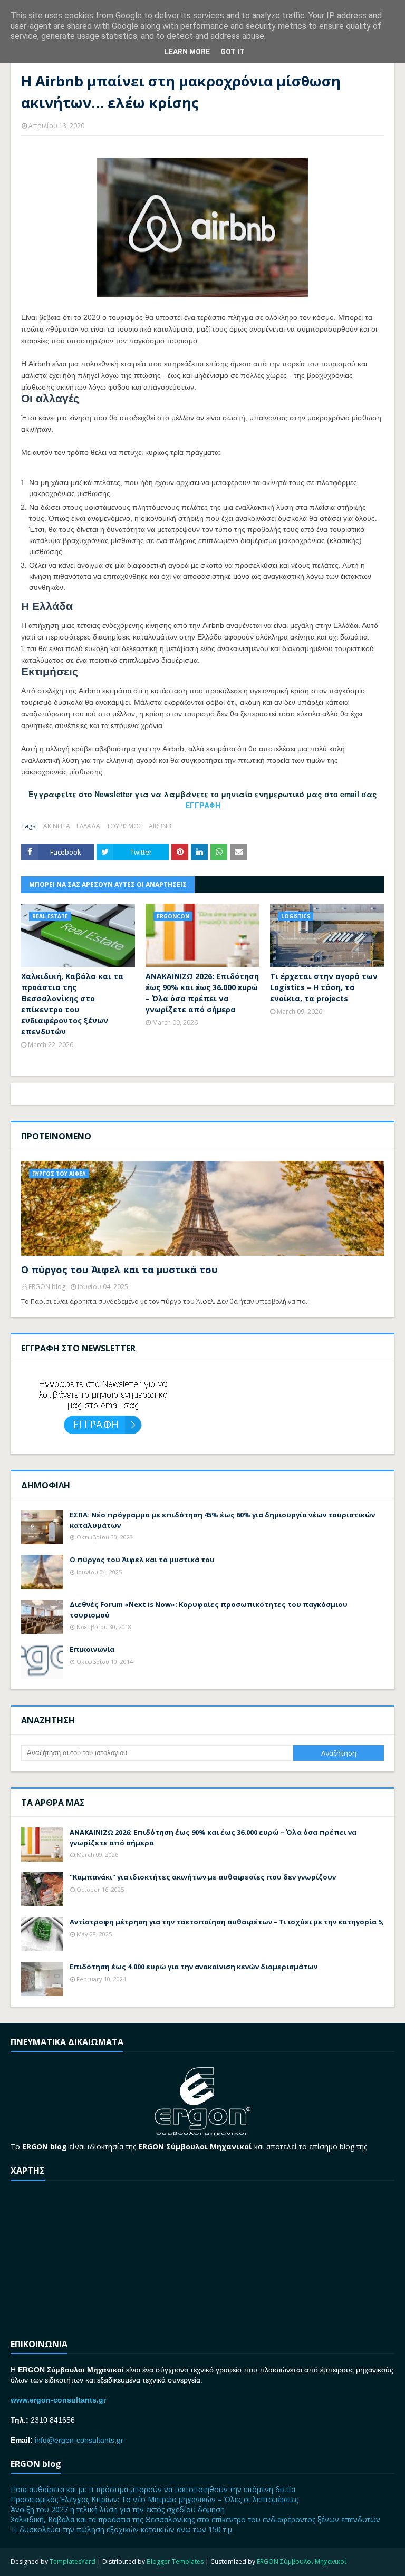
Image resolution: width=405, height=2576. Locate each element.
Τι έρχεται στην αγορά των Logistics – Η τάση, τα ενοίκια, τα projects (324, 987)
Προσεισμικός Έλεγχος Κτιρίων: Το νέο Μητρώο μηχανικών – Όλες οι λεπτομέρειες (154, 2499)
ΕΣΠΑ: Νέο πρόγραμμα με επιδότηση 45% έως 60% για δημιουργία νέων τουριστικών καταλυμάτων (222, 1520)
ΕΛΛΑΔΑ (88, 826)
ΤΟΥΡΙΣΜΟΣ (124, 826)
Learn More (187, 52)
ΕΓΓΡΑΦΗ (203, 805)
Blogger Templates (175, 2562)
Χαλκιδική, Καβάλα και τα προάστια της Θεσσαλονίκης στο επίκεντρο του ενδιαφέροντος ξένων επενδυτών (72, 1004)
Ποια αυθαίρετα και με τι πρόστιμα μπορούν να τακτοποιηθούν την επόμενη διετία (153, 2489)
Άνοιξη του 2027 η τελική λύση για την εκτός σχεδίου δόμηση (118, 2509)
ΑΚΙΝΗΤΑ (57, 826)
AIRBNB (160, 826)
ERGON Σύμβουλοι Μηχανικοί (302, 2562)
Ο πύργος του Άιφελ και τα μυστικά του (119, 1270)
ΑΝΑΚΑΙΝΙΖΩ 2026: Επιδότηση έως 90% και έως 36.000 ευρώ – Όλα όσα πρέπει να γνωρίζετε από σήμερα (202, 993)
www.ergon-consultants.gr (58, 2400)
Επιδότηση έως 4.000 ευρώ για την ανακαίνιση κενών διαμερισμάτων (194, 1967)
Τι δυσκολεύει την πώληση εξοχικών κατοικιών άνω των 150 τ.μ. (122, 2529)
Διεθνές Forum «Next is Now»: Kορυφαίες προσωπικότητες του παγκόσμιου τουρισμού (209, 1610)
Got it (233, 52)
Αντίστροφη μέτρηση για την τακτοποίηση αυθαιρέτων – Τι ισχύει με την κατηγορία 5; (227, 1922)
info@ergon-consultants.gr (79, 2440)
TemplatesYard (73, 2562)
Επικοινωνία (92, 1649)
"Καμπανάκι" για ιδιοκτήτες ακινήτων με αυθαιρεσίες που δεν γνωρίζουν (203, 1877)
